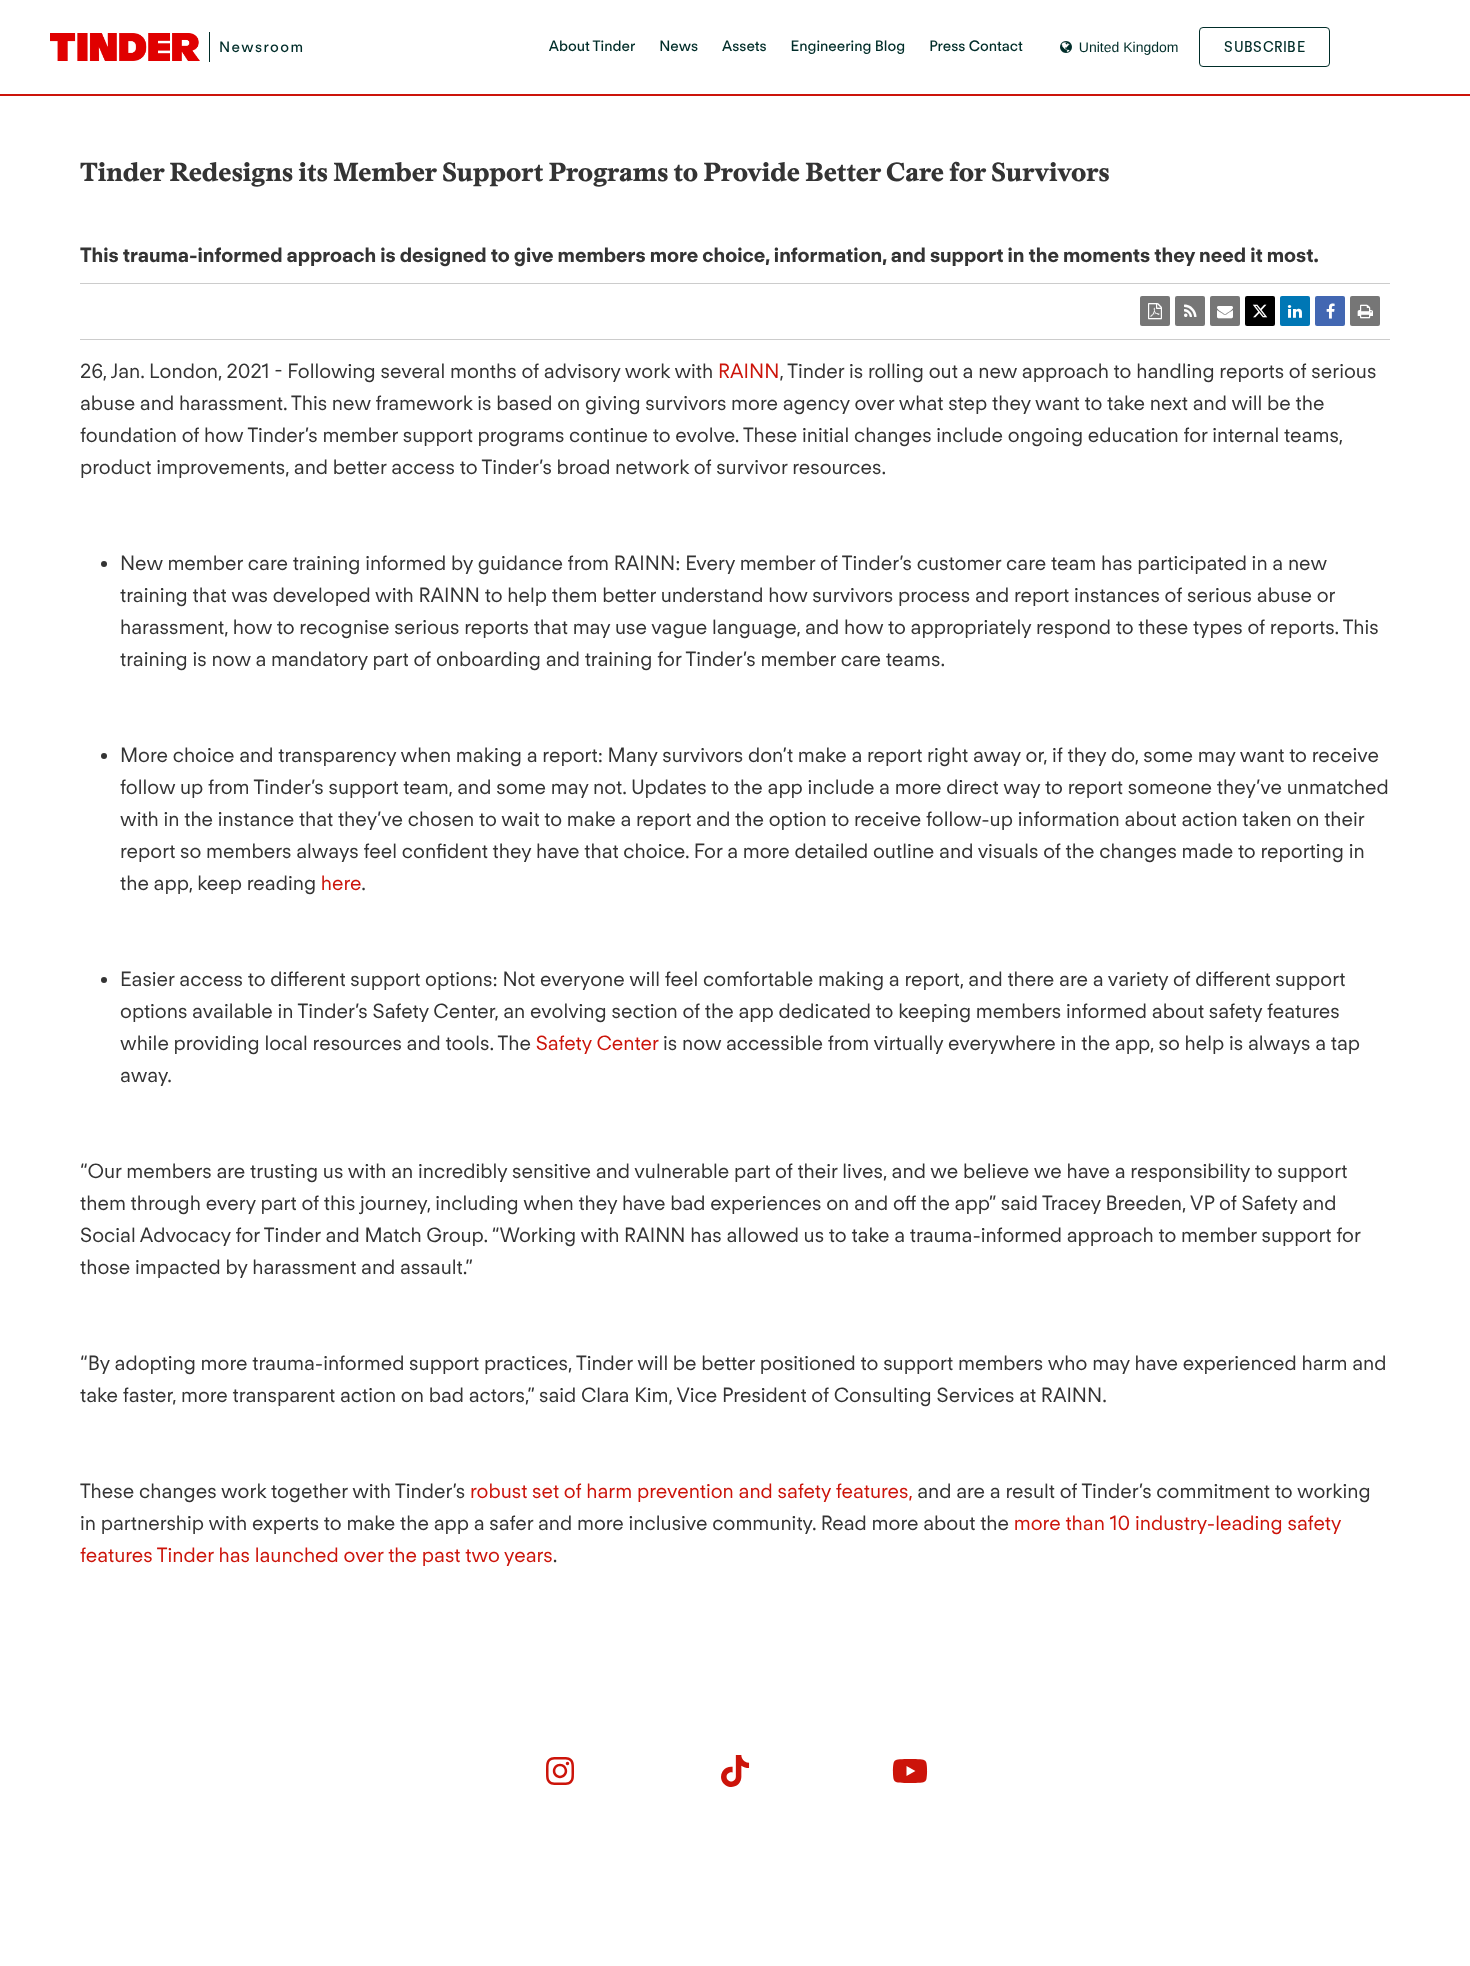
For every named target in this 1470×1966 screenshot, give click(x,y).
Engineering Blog (848, 46)
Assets (744, 46)
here (341, 883)
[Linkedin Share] (1295, 311)
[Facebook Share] (1330, 311)
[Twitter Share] (1260, 311)
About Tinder (592, 46)
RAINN (748, 371)
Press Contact (976, 46)
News (678, 46)
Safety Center (597, 1043)
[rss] (1190, 311)
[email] (1225, 311)
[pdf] (1155, 311)
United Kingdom (1129, 47)
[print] (1365, 311)
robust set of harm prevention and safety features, (688, 1491)
